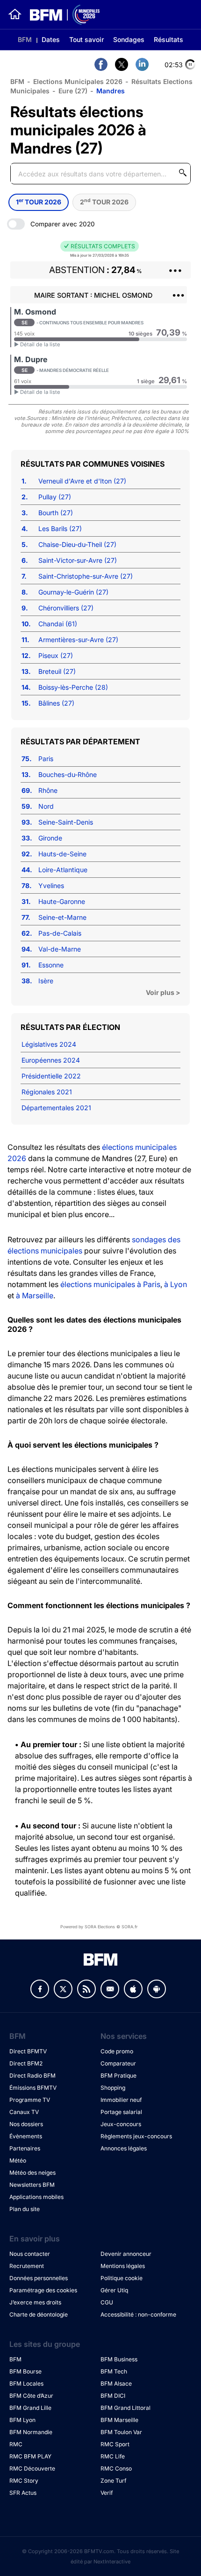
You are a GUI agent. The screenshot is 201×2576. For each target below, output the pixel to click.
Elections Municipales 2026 (78, 81)
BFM (25, 39)
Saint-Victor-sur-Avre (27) (78, 560)
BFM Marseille (119, 2420)
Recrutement (27, 2266)
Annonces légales (124, 2148)
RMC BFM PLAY (30, 2456)
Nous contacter (30, 2254)
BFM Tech (114, 2371)
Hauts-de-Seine (62, 854)
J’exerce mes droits (35, 2302)
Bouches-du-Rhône (68, 774)
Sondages (129, 39)
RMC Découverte (32, 2468)
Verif (107, 2493)
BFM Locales (26, 2383)
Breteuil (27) (57, 671)
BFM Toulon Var (121, 2432)
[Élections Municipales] (61, 15)
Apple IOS (133, 1989)
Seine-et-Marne (62, 917)
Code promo (117, 2051)
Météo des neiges (32, 2173)
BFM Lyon (22, 2420)
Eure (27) (73, 91)
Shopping (113, 2088)
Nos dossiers (26, 2124)
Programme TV (30, 2100)
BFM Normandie (31, 2432)
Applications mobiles (36, 2197)
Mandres (111, 91)
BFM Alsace (116, 2383)
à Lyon (176, 1284)
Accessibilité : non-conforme (138, 2314)
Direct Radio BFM (32, 2075)
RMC (16, 2444)
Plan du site (25, 2209)
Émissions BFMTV (33, 2088)
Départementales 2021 (56, 1108)
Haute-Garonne (62, 901)
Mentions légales (123, 2266)
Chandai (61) (58, 624)
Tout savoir (86, 39)
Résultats (169, 39)
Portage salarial (121, 2112)
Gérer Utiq (114, 2290)
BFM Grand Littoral (126, 2408)
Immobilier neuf (121, 2100)
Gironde (50, 838)
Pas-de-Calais (60, 933)
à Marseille (35, 1295)
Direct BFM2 (26, 2063)
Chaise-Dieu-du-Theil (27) (77, 544)
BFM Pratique (118, 2075)
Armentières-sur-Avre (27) (78, 640)
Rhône (48, 790)
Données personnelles (39, 2278)
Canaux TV (24, 2112)
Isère (46, 981)
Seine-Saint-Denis (66, 822)
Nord (46, 806)
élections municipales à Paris (110, 1284)
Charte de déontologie (39, 2314)
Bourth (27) (56, 513)
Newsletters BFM (32, 2185)
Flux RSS (86, 1989)
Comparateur (118, 2063)
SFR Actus (23, 2493)
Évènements (26, 2136)
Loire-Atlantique (63, 870)
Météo (18, 2160)
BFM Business (119, 2359)
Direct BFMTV (28, 2051)
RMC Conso (116, 2468)
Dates (51, 39)
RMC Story (24, 2481)
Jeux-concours (121, 2124)
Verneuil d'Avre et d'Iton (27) (82, 481)
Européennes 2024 (51, 1060)
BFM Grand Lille (30, 2408)
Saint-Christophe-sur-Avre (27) (86, 576)
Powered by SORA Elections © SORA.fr (99, 1927)
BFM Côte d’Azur (31, 2396)
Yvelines (51, 885)
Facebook (40, 1989)
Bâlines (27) (56, 703)
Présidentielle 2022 (51, 1076)
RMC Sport (115, 2444)
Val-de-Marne (60, 949)
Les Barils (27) (60, 528)
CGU (107, 2302)
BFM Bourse (25, 2371)
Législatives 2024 (49, 1044)
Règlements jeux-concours (136, 2136)
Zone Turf (113, 2481)
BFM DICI (113, 2396)
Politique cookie (122, 2278)
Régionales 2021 (47, 1092)
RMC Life (113, 2456)
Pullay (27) (55, 497)
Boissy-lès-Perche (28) (73, 687)
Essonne (51, 965)
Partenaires (25, 2148)
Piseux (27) (56, 655)
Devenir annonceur (126, 2254)
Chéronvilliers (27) (66, 608)
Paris (46, 759)
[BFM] (15, 14)
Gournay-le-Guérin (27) (73, 592)
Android (157, 1989)
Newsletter (110, 1989)
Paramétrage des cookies (43, 2290)
